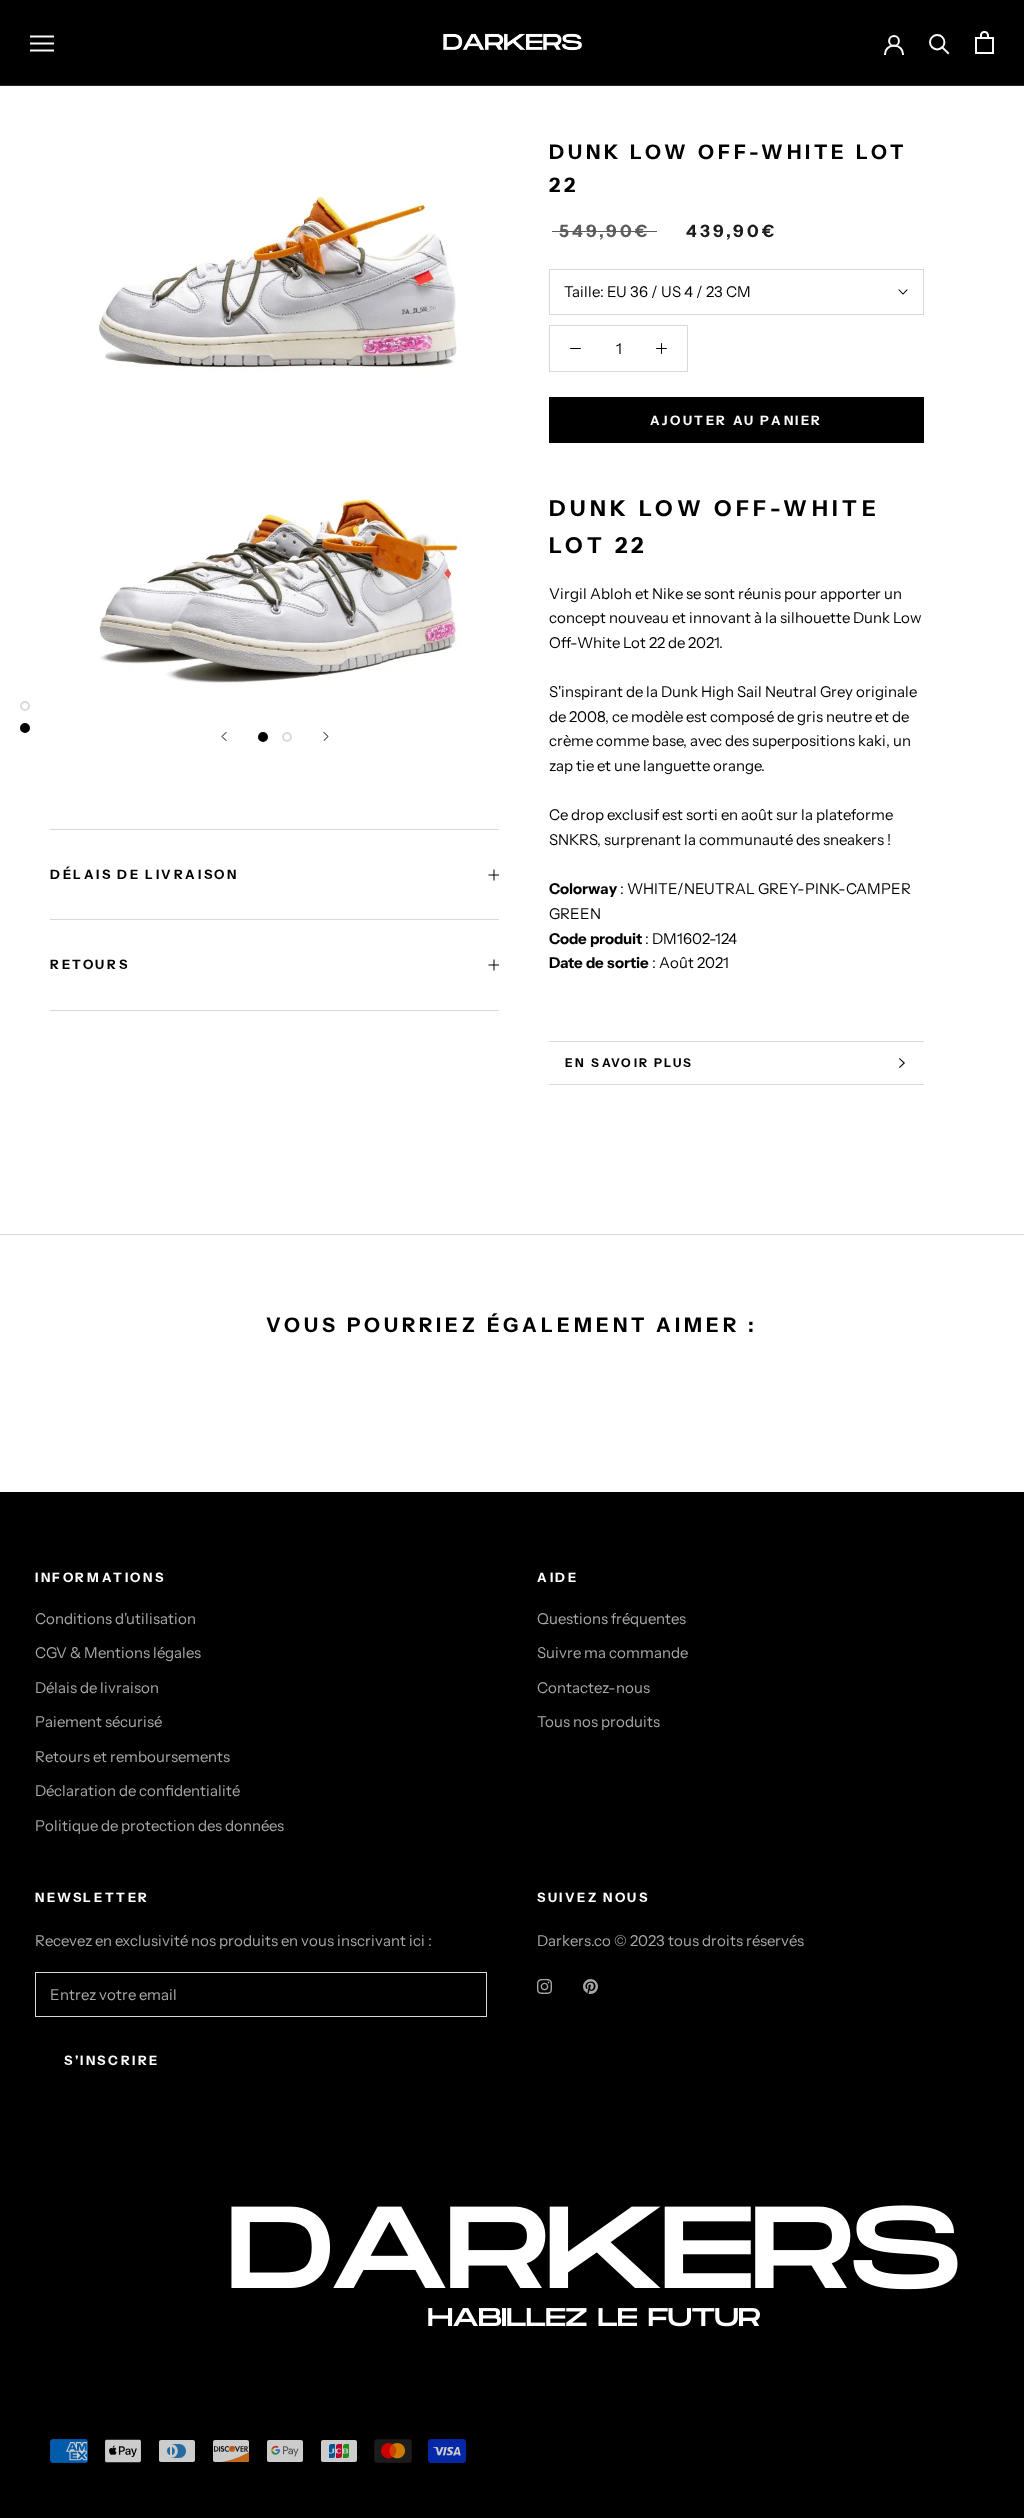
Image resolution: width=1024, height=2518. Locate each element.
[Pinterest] (590, 1986)
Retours (89, 964)
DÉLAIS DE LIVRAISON (144, 874)
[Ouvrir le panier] (984, 42)
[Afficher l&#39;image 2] (287, 737)
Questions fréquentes (611, 1618)
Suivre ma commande (612, 1652)
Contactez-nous (593, 1687)
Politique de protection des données (159, 1825)
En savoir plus (629, 1062)
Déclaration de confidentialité (137, 1790)
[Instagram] (544, 1986)
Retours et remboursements (132, 1756)
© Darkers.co (110, 2302)
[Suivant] (326, 736)
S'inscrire (112, 2060)
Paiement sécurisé (98, 1721)
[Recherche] (939, 42)
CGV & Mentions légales (118, 1652)
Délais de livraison (97, 1687)
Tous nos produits (598, 1721)
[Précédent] (224, 736)
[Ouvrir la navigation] (42, 43)
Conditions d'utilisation (115, 1618)
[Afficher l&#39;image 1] (263, 737)
